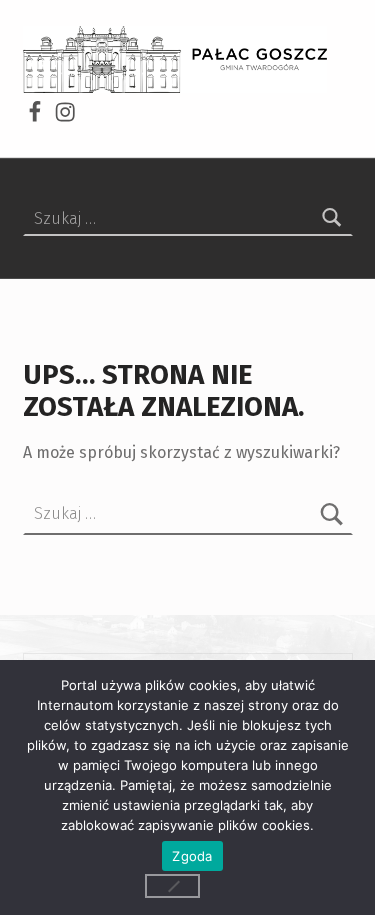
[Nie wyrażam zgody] (173, 886)
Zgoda (192, 856)
